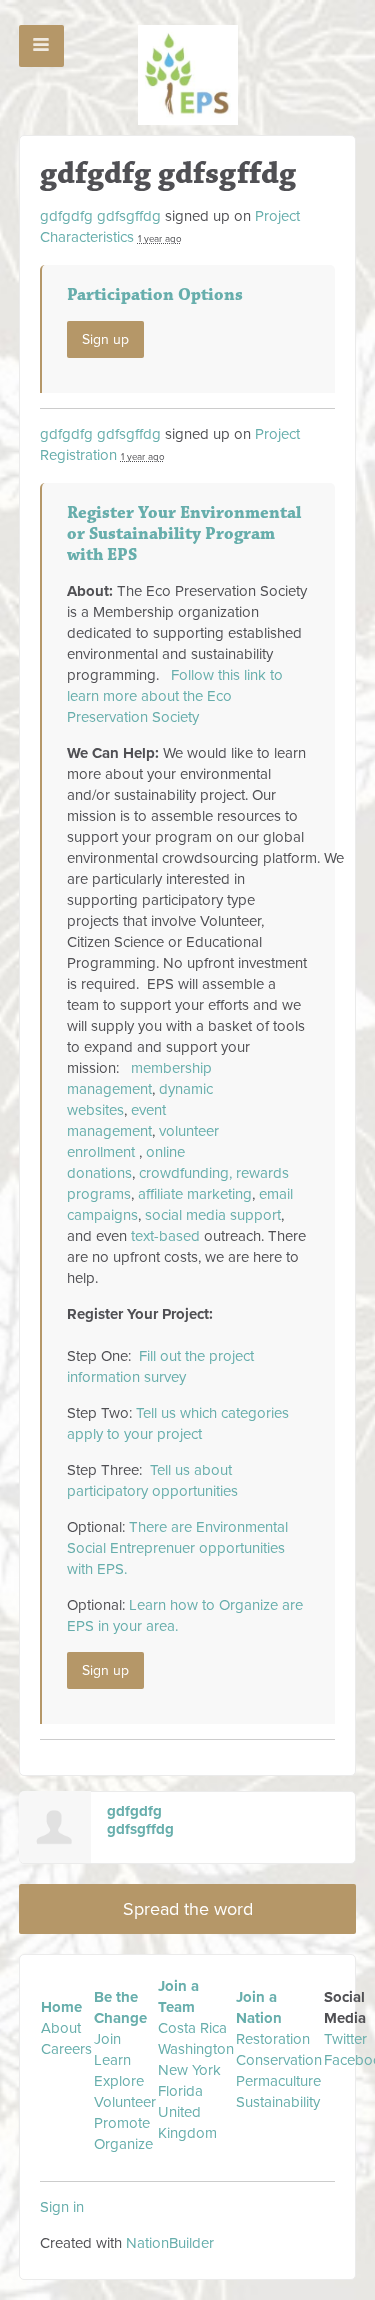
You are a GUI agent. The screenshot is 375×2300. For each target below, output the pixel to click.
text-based (165, 1236)
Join (107, 2039)
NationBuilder (170, 2243)
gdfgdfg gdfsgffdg (100, 216)
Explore (119, 2081)
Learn (112, 2060)
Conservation (279, 2060)
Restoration (273, 2039)
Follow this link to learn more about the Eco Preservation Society (175, 696)
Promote (122, 2123)
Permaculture (278, 2081)
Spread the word (188, 1909)
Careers (66, 2049)
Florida (180, 2091)
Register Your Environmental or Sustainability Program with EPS (184, 534)
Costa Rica (192, 2028)
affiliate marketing (195, 1194)
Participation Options (155, 295)
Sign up (105, 339)
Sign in (62, 2207)
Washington (196, 2049)
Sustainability (278, 2102)
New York (189, 2070)
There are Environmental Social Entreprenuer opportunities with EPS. (177, 1548)
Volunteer (125, 2102)
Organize (123, 2144)
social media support (213, 1215)
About (61, 2028)
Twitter (345, 2039)
